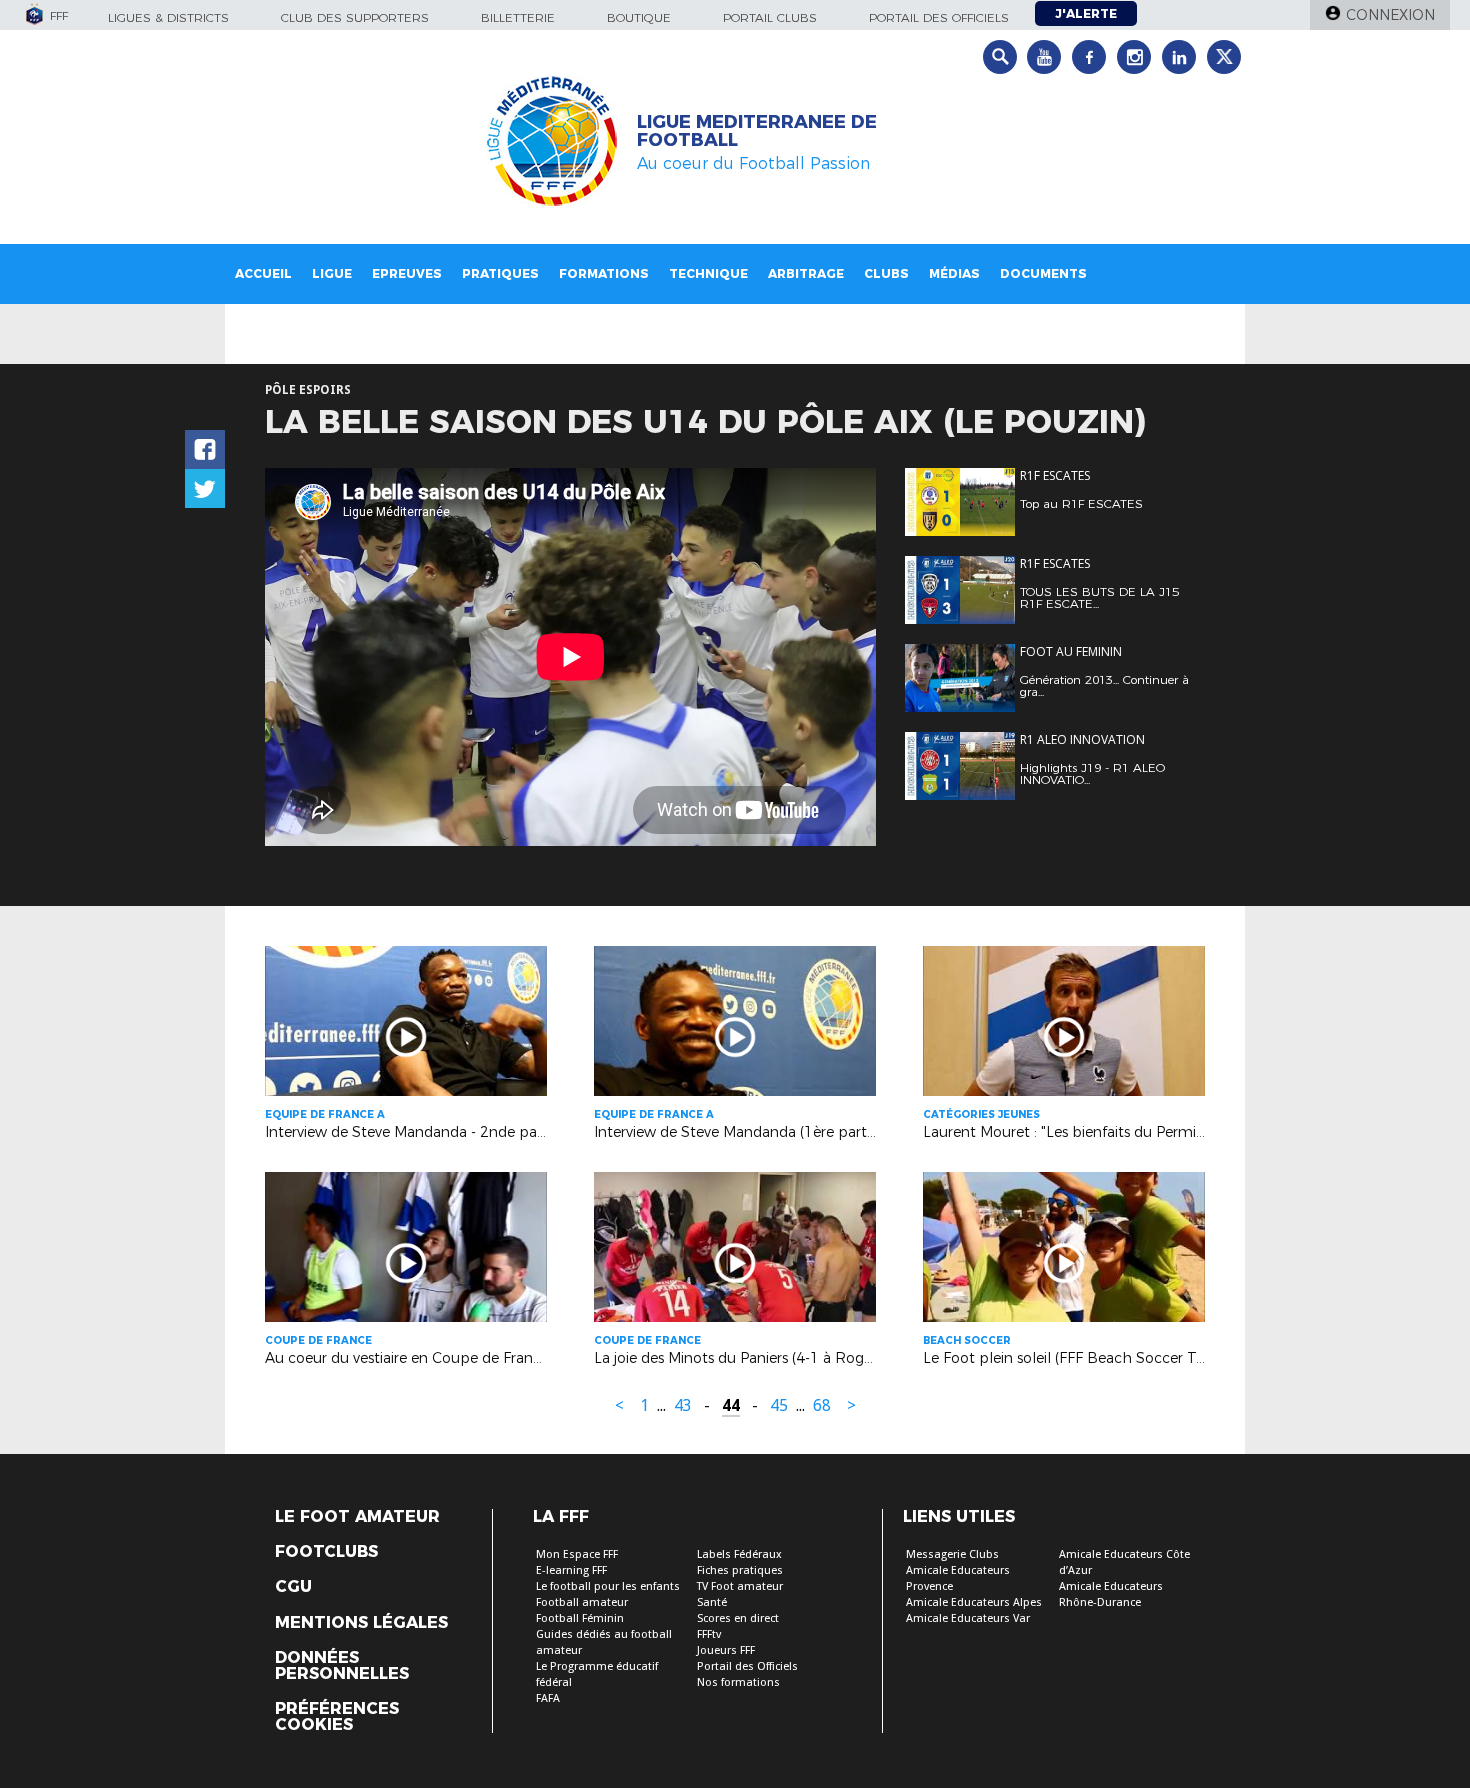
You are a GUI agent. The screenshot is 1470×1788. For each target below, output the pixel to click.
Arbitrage (806, 273)
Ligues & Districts (168, 17)
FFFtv (709, 1634)
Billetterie (518, 17)
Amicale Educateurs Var (968, 1618)
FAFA (548, 1698)
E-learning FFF (571, 1570)
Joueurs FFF (726, 1650)
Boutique (639, 17)
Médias (954, 273)
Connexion (1390, 15)
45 (779, 1405)
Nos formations (738, 1682)
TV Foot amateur (740, 1586)
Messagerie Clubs (952, 1554)
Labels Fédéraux (739, 1554)
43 (683, 1405)
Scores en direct (738, 1618)
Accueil (263, 273)
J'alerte (1086, 13)
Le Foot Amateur (357, 1517)
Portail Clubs (770, 17)
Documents (1043, 273)
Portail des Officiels (747, 1666)
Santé (712, 1602)
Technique (708, 273)
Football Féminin (580, 1618)
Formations (604, 273)
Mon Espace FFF (577, 1554)
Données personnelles (342, 1666)
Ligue (332, 273)
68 (822, 1405)
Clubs (886, 273)
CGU (293, 1587)
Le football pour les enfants (608, 1586)
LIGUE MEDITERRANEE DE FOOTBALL (757, 131)
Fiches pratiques (740, 1570)
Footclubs (326, 1552)
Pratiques (500, 273)
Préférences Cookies (337, 1717)
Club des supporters (355, 17)
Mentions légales (361, 1623)
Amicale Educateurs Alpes (974, 1602)
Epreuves (407, 273)
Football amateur (582, 1602)
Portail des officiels (939, 17)
